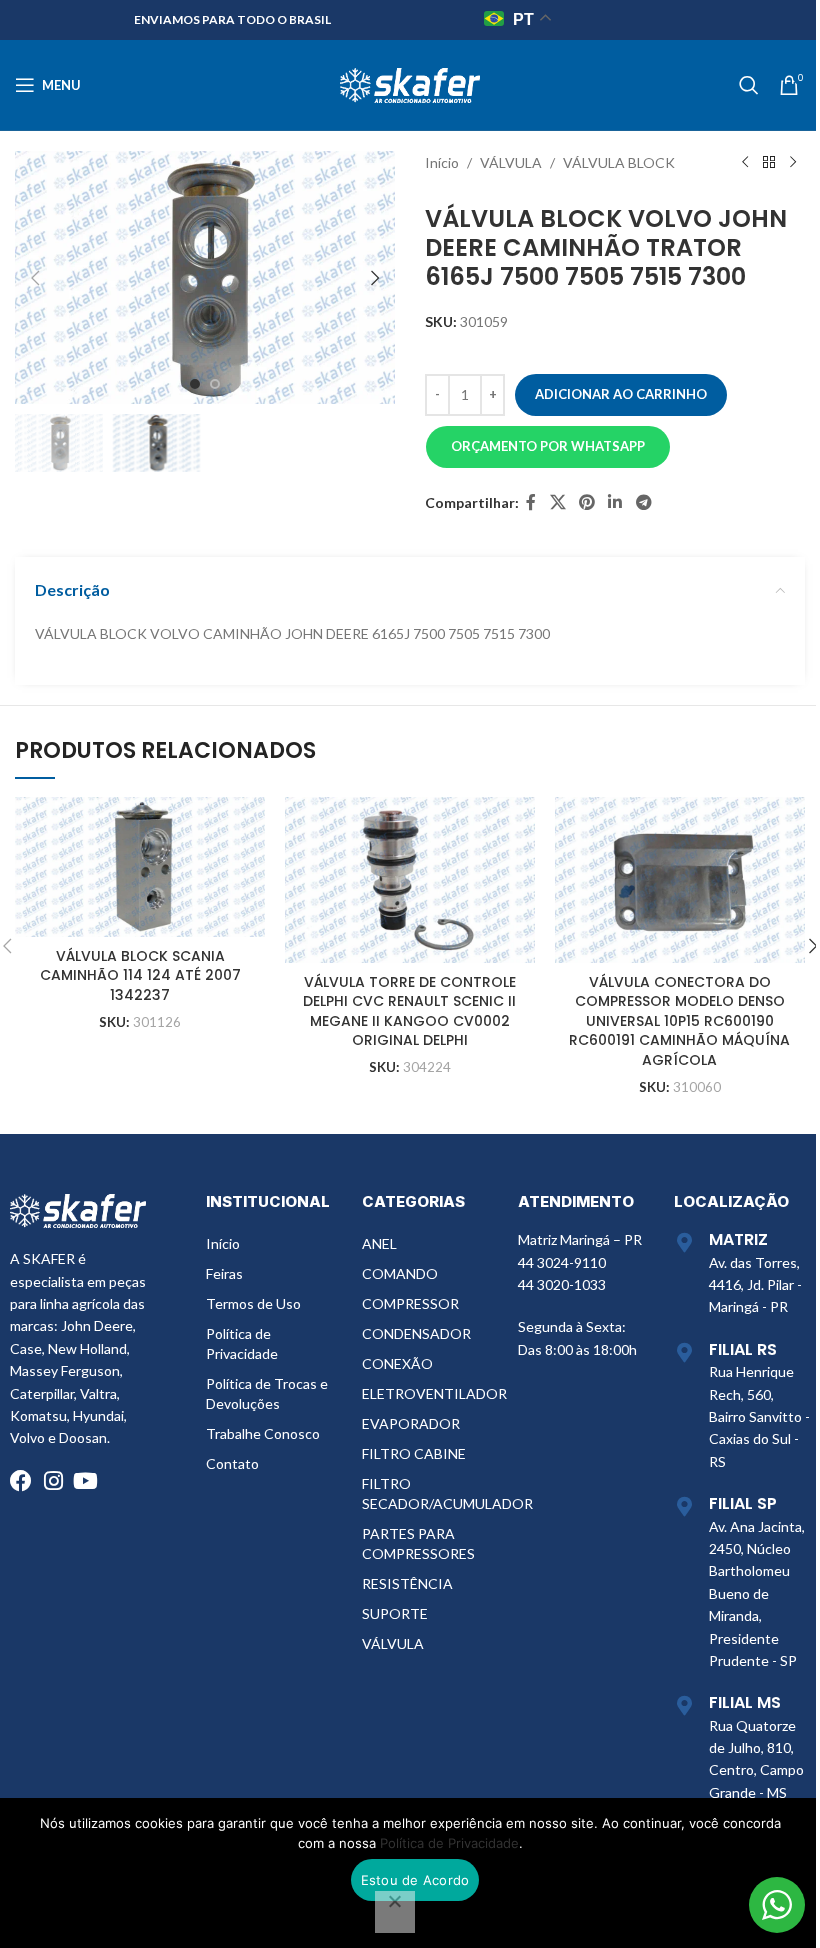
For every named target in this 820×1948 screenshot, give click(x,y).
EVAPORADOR (411, 1423)
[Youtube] (85, 1481)
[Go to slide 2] (215, 384)
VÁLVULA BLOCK (619, 162)
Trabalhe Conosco (263, 1433)
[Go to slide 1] (195, 384)
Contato (232, 1463)
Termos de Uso (253, 1303)
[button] (35, 278)
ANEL (379, 1243)
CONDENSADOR (416, 1333)
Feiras (224, 1273)
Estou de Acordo (415, 1880)
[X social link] (557, 503)
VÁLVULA (511, 162)
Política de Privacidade (242, 1343)
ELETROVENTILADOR (430, 1393)
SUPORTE (395, 1613)
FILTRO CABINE (414, 1453)
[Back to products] (769, 163)
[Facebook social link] (531, 503)
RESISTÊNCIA (407, 1583)
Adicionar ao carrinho (621, 394)
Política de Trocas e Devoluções (267, 1393)
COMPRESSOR (410, 1303)
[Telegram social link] (643, 503)
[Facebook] (21, 1481)
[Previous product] (745, 163)
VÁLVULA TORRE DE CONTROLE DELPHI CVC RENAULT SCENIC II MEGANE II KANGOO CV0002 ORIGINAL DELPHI (409, 1011)
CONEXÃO (397, 1363)
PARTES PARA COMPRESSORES (418, 1543)
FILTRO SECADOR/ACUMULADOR (430, 1493)
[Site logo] (410, 83)
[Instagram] (53, 1481)
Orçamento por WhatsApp (548, 446)
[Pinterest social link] (586, 503)
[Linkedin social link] (615, 503)
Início (442, 162)
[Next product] (793, 163)
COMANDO (400, 1273)
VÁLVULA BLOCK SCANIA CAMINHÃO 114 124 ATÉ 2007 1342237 (140, 975)
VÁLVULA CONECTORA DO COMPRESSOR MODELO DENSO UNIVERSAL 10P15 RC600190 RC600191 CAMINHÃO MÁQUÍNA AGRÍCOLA (679, 1021)
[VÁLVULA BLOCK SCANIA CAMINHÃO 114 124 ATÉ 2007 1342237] (140, 867)
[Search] (749, 85)
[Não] (395, 1912)
